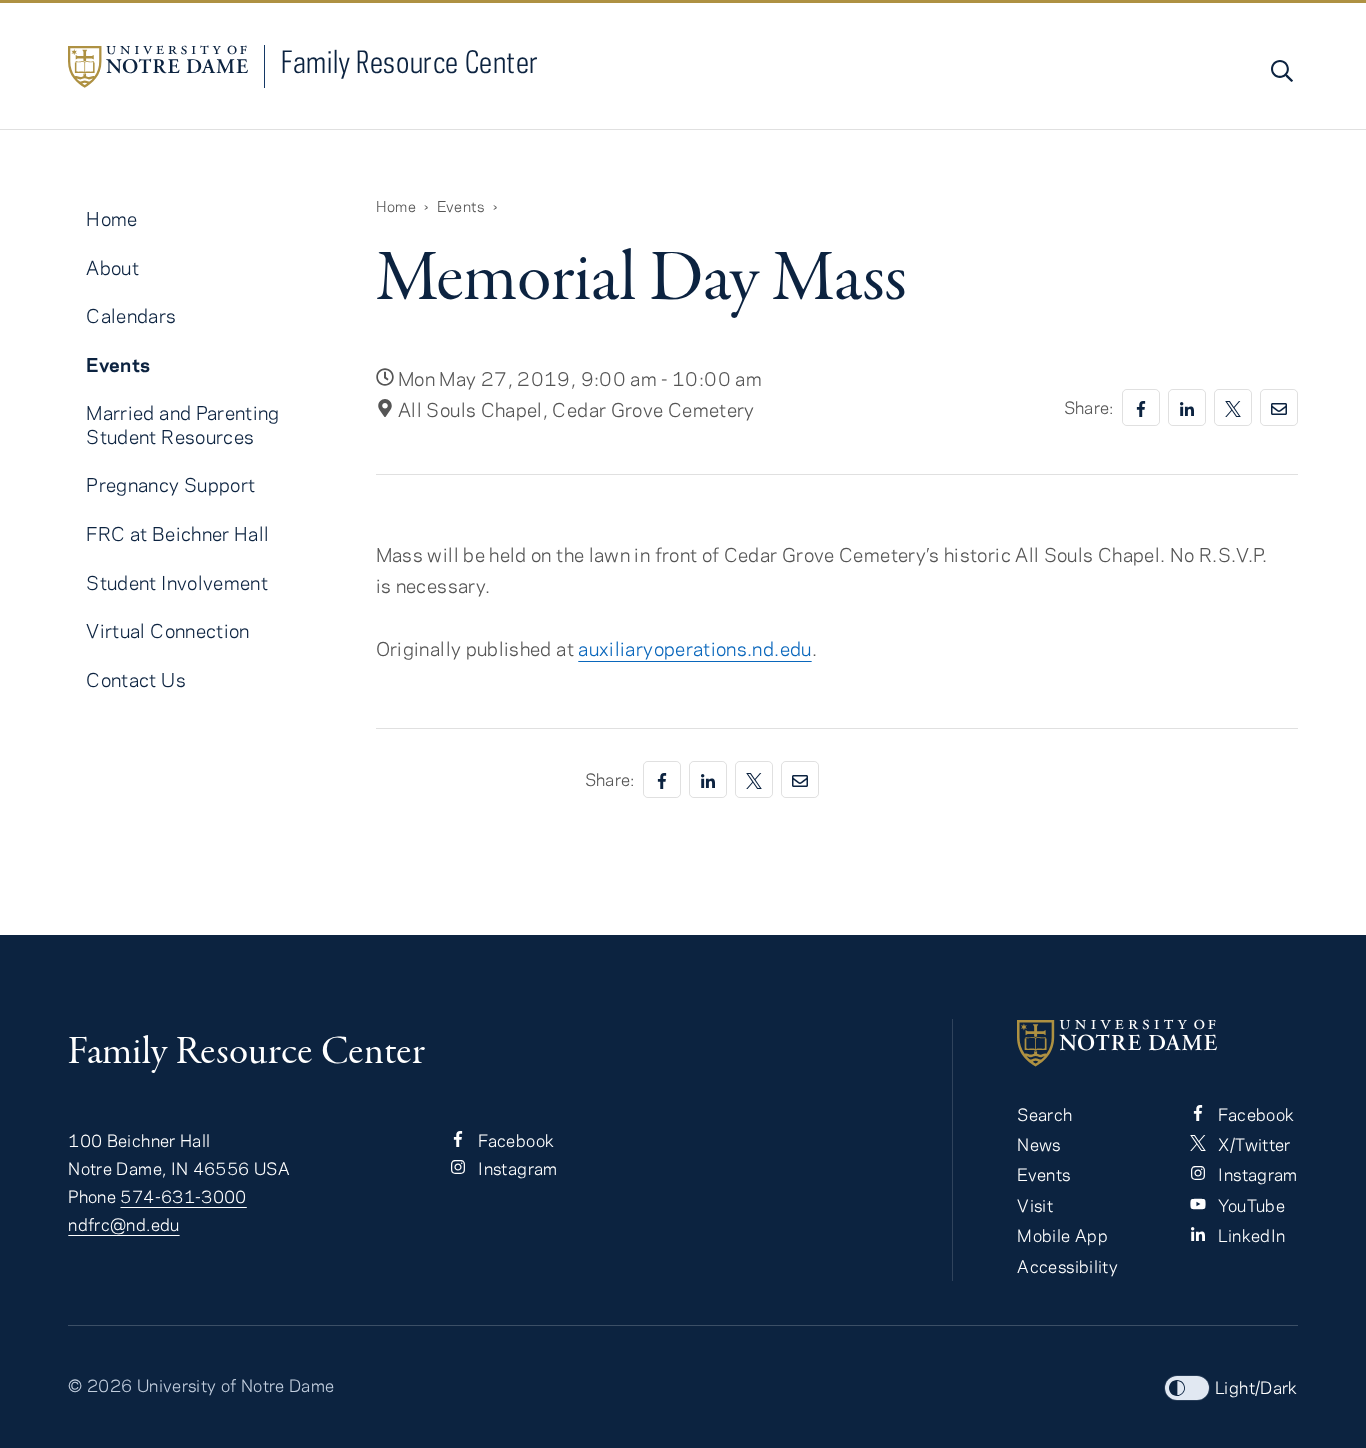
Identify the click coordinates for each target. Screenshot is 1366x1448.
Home (396, 206)
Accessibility (1067, 1266)
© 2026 (100, 1385)
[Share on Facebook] (1141, 407)
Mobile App (1062, 1235)
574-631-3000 (183, 1196)
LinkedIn (1249, 1235)
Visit (1035, 1205)
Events (461, 206)
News (1038, 1144)
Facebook (514, 1140)
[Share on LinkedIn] (1187, 407)
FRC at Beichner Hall (177, 533)
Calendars (131, 315)
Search (1044, 1114)
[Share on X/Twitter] (1233, 407)
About (112, 267)
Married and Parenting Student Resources (183, 424)
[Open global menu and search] (1280, 71)
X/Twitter (1252, 1144)
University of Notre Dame (236, 1385)
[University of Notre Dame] (1157, 1043)
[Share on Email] (1279, 407)
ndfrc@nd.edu (123, 1224)
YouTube (1249, 1205)
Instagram (516, 1168)
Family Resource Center (410, 61)
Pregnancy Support (170, 484)
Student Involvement (177, 582)
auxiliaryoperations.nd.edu (694, 648)
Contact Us (136, 679)
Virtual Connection (167, 630)
